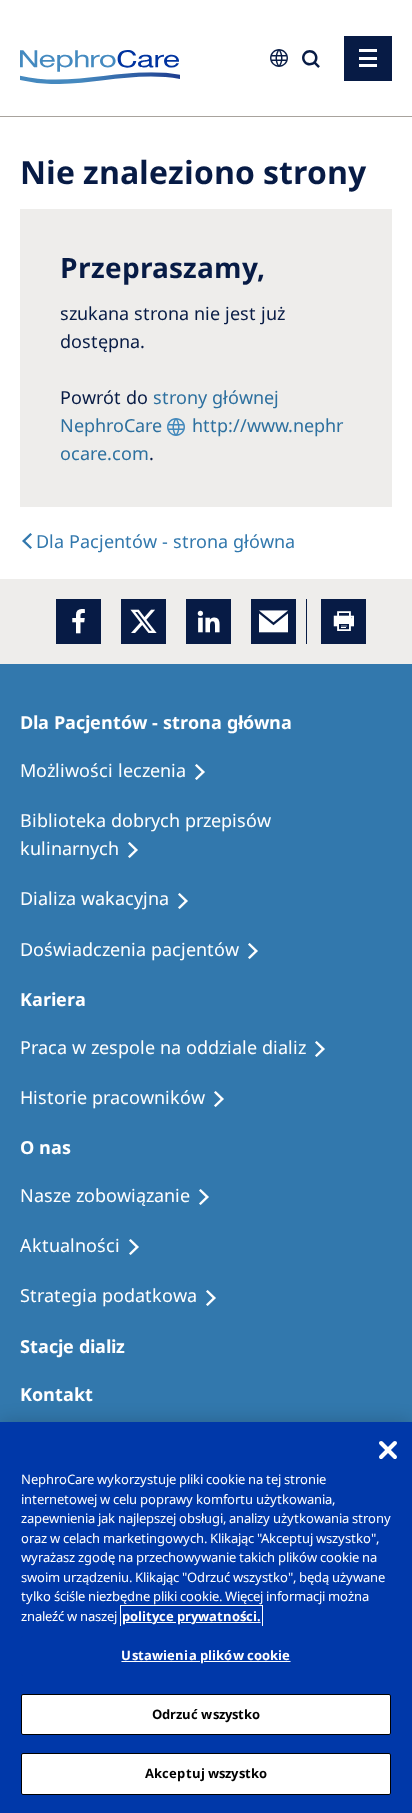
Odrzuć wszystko (206, 1714)
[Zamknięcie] (388, 1450)
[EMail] (273, 621)
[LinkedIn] (208, 621)
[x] (143, 621)
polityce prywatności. (191, 1616)
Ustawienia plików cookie (205, 1655)
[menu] (368, 58)
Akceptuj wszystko (206, 1773)
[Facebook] (78, 621)
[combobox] (146, 137)
